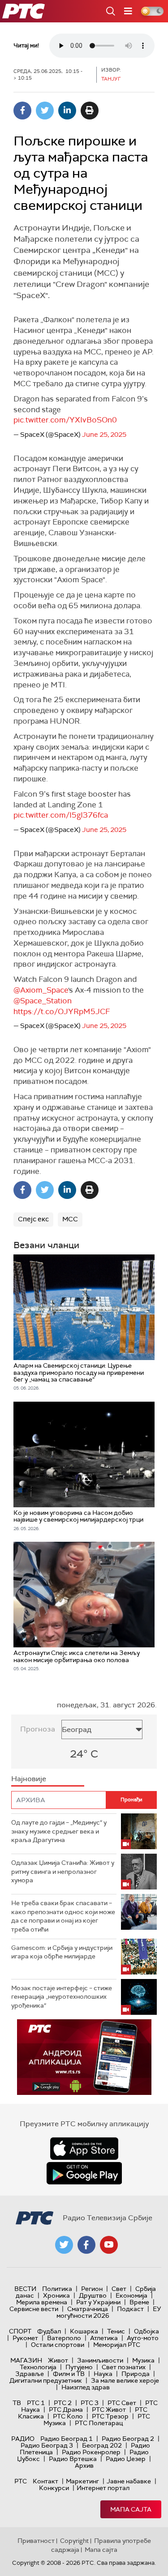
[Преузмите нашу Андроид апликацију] (84, 2173)
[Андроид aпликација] (84, 2057)
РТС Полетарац (99, 2423)
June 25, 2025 (104, 435)
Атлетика (104, 2338)
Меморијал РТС (117, 2345)
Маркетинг (82, 2481)
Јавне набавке (129, 2481)
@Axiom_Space (41, 990)
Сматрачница (88, 2309)
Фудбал (49, 2331)
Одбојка (146, 2331)
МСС (70, 1219)
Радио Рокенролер (91, 2452)
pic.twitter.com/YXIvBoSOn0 (65, 420)
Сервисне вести (34, 2309)
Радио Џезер (126, 2459)
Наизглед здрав (86, 2387)
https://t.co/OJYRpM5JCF (62, 1011)
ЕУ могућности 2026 (109, 2312)
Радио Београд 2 (128, 2439)
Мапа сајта (131, 2509)
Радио (23, 2439)
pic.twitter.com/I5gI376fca (61, 815)
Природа (136, 2374)
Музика (143, 2360)
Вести (25, 2289)
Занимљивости (100, 2360)
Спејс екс (33, 1219)
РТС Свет (122, 2403)
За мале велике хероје (125, 2380)
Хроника (56, 2295)
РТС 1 (36, 2403)
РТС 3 (90, 2403)
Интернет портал (103, 2488)
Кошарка (84, 2331)
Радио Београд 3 (47, 2445)
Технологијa (38, 2367)
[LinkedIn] (67, 111)
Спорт (20, 2331)
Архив (84, 2465)
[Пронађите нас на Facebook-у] (86, 2245)
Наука (103, 2374)
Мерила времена (42, 2302)
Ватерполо (64, 2338)
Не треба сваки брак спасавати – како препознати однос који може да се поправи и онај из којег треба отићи (63, 1916)
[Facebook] (22, 111)
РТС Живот (109, 2410)
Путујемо (79, 2367)
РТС (21, 2481)
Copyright (74, 2541)
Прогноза (38, 1729)
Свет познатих (124, 2367)
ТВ (17, 2403)
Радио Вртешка (73, 2459)
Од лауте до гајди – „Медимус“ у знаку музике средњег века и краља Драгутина (59, 1831)
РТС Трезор (110, 2416)
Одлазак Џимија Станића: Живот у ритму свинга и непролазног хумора (63, 1871)
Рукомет (25, 2338)
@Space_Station (43, 1001)
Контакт (45, 2481)
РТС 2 (63, 2403)
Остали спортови (58, 2345)
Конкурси (54, 2488)
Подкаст (130, 2309)
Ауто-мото (143, 2338)
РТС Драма (66, 2410)
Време (139, 2302)
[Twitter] (45, 111)
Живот (58, 2360)
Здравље (30, 2374)
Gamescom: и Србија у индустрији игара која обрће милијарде (62, 1952)
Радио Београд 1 (67, 2439)
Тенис (116, 2331)
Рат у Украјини (98, 2302)
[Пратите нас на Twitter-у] (64, 2245)
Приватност (36, 2541)
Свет (119, 2289)
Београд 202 (102, 2445)
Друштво (93, 2295)
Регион (92, 2289)
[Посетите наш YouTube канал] (109, 2245)
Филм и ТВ (69, 2374)
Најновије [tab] (29, 1779)
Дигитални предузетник (46, 2380)
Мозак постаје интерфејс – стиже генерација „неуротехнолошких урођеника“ (62, 1997)
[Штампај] (90, 111)
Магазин (26, 2360)
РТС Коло (68, 2416)
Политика (57, 2289)
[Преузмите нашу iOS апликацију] (84, 2149)
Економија (131, 2295)
